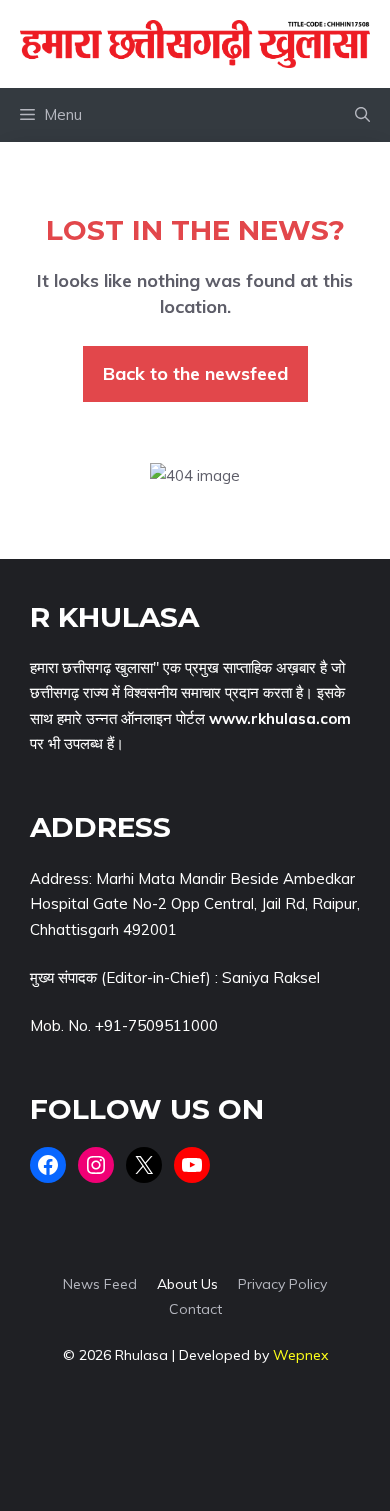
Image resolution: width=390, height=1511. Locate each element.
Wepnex (300, 1355)
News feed (100, 1284)
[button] (362, 115)
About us (187, 1284)
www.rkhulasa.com (280, 718)
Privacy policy (282, 1284)
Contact (195, 1309)
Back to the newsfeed (195, 373)
